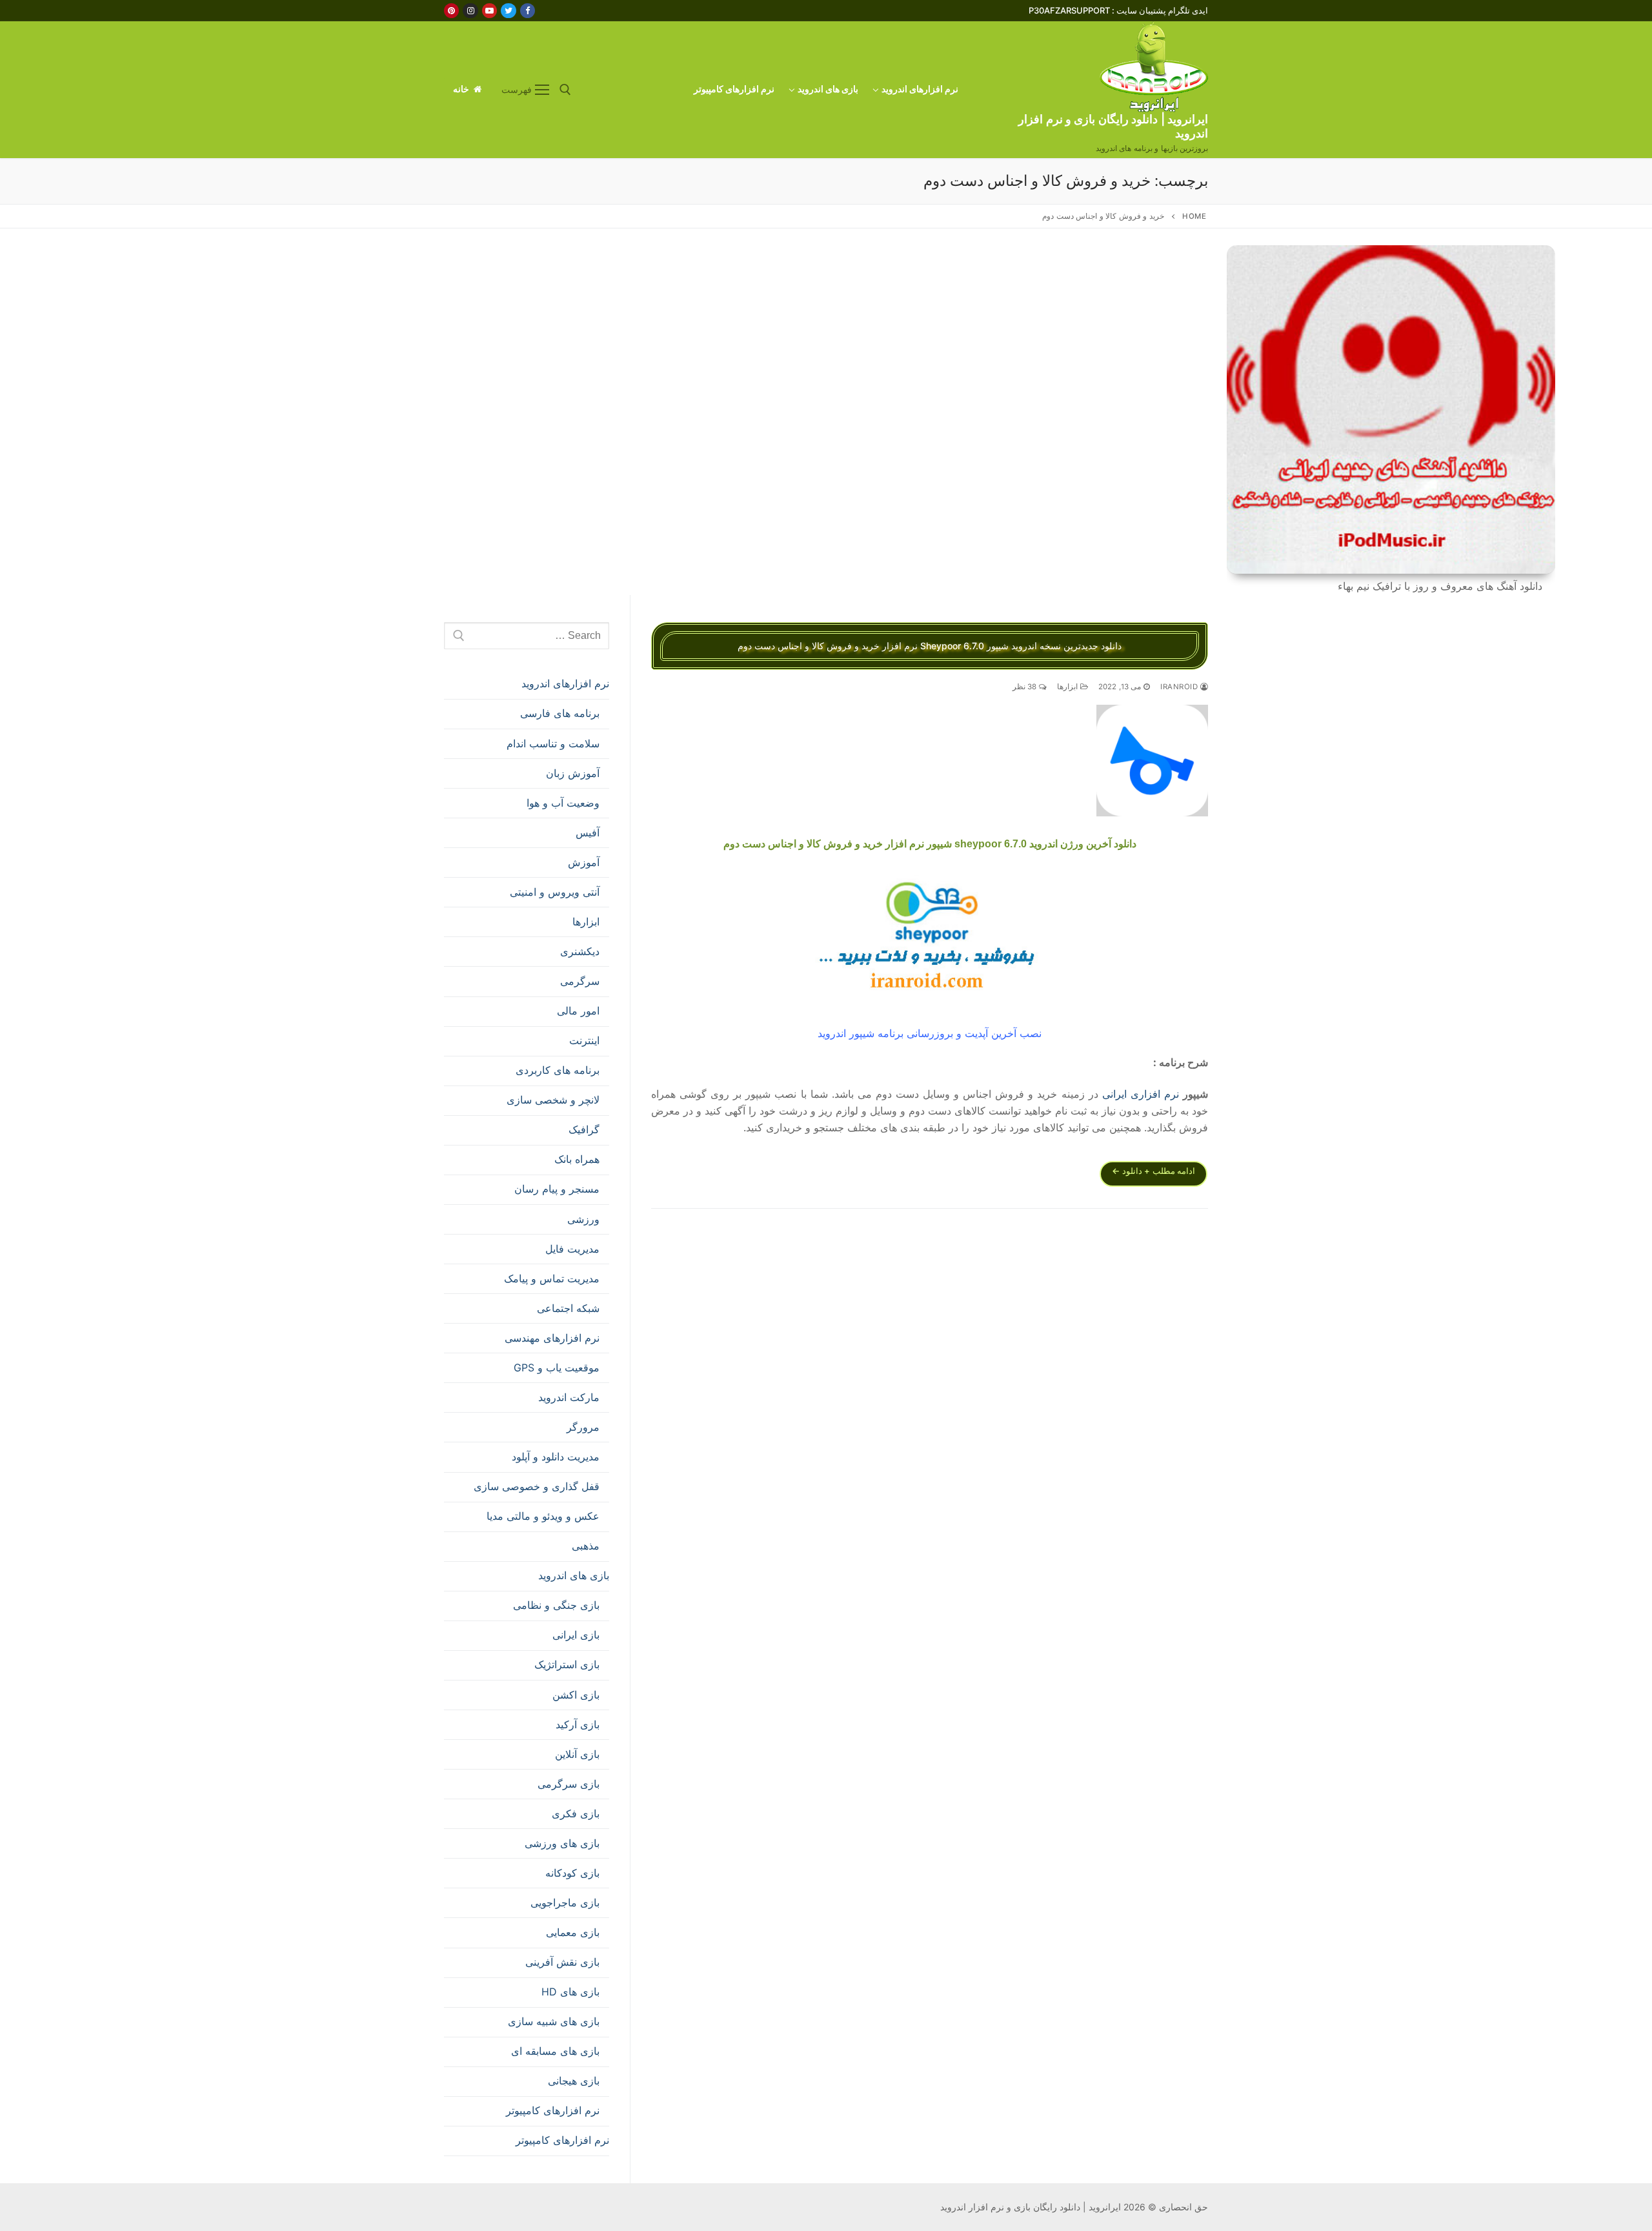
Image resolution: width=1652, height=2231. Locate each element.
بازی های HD (570, 1992)
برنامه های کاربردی (558, 1070)
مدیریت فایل (572, 1249)
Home (1194, 216)
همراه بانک (577, 1159)
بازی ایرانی (576, 1635)
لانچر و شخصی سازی (553, 1100)
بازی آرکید (578, 1724)
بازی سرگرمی (569, 1784)
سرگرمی (580, 981)
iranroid (1180, 687)
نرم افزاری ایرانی (1141, 1094)
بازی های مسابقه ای (555, 2051)
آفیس (588, 833)
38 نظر (1026, 687)
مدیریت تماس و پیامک (552, 1278)
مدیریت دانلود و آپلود (556, 1457)
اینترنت (584, 1040)
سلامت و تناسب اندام (553, 743)
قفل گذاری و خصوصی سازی (537, 1486)
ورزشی (583, 1219)
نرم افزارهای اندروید (565, 683)
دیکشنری (580, 951)
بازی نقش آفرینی (562, 1962)
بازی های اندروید (574, 1575)
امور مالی (578, 1011)
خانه (462, 89)
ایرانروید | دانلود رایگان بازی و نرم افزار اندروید (1113, 126)
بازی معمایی (573, 1932)
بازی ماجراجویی (565, 1903)
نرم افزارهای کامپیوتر (553, 2110)
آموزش (584, 862)
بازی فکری (576, 1813)
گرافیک (584, 1129)
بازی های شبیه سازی (554, 2021)
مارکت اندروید (569, 1397)
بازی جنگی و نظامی (556, 1605)
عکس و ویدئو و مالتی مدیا (543, 1516)
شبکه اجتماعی (568, 1308)
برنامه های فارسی (560, 713)
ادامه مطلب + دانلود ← (1153, 1171)
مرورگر (583, 1427)
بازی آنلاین (577, 1754)
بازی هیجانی (574, 2081)
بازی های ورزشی (562, 1843)
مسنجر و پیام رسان (557, 1189)
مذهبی (586, 1546)
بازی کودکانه (572, 1873)
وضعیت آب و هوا (563, 803)
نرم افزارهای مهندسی (552, 1338)
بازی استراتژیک (567, 1664)
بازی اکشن (576, 1695)
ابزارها (1069, 687)
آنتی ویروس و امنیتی (555, 892)
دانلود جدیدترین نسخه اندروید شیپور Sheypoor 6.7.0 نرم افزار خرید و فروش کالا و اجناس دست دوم (930, 646)
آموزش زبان (573, 773)
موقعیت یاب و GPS (557, 1368)
